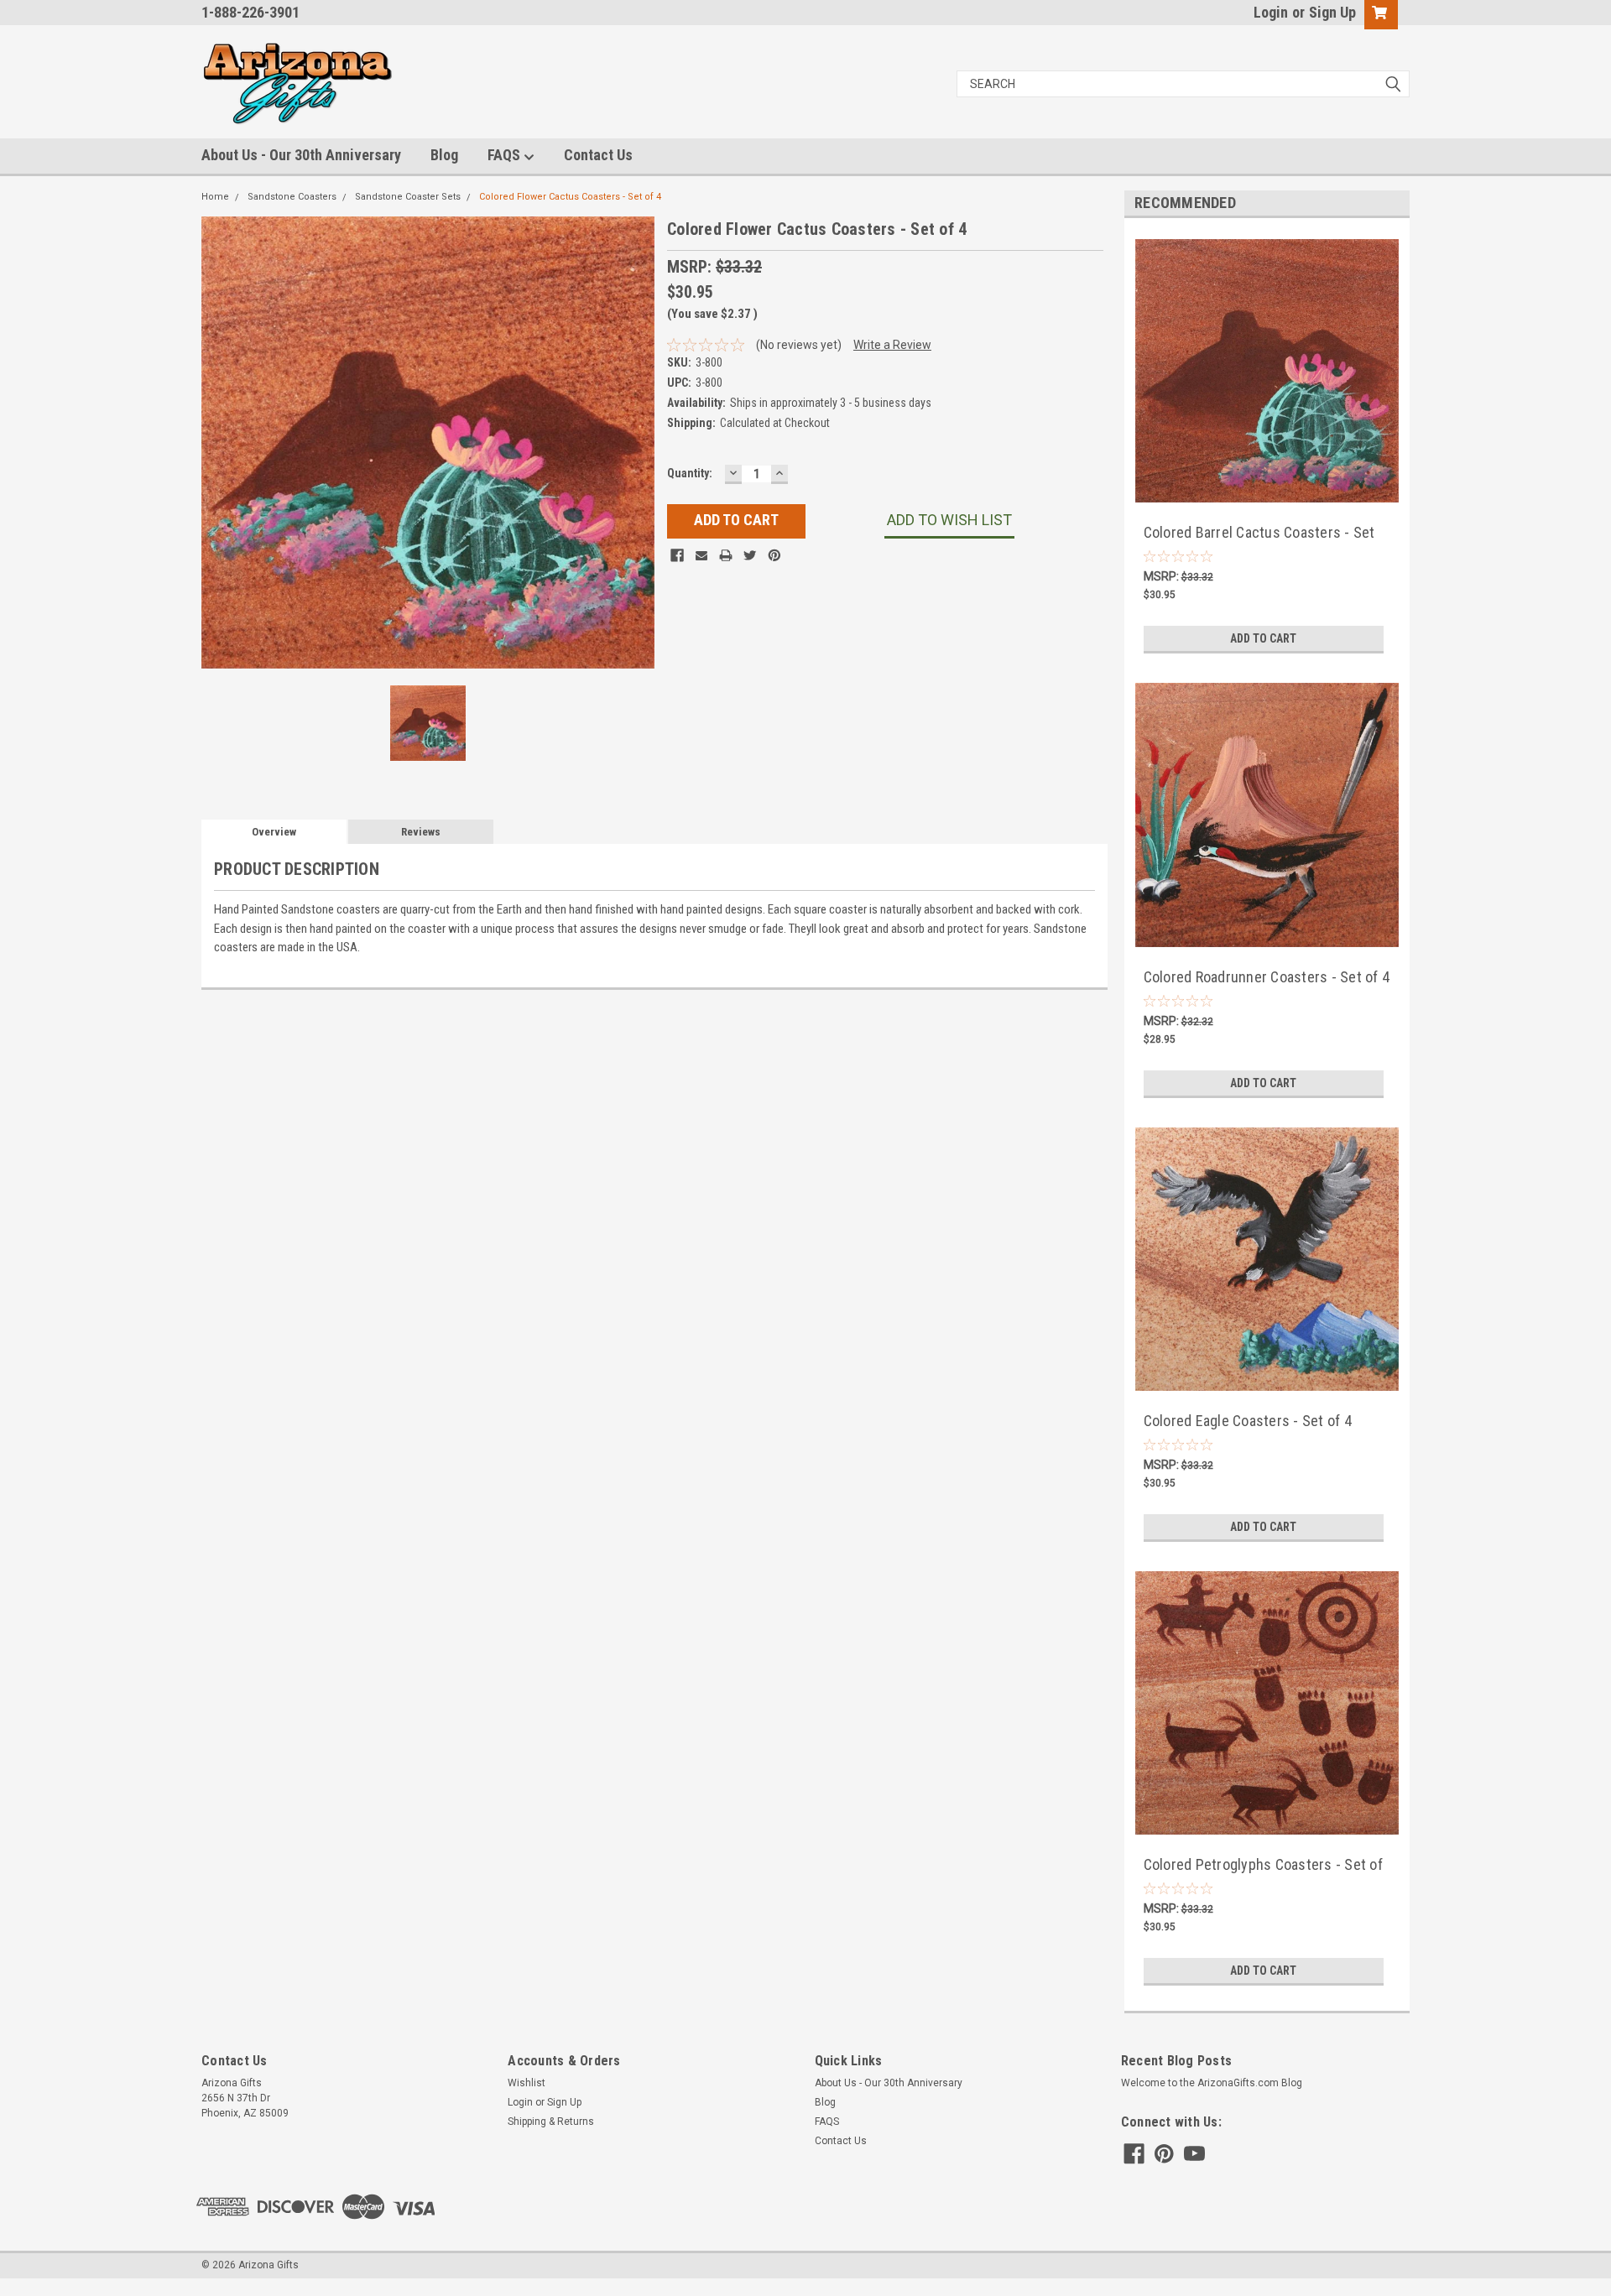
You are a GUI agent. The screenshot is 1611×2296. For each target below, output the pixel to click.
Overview (274, 832)
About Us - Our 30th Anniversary (301, 155)
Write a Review (892, 345)
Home (215, 197)
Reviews (421, 832)
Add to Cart (1263, 638)
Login (1271, 12)
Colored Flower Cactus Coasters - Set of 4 (570, 197)
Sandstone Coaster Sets (408, 197)
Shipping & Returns (551, 2122)
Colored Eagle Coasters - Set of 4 (1248, 1421)
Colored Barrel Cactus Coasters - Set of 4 (1259, 534)
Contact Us (598, 155)
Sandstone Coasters (292, 197)
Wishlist (527, 2083)
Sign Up (1332, 12)
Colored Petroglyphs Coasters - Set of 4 (1263, 1866)
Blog (444, 155)
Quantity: (690, 473)
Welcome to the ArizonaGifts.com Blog (1212, 2083)
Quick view (1267, 484)
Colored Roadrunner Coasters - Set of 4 (1267, 977)
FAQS (506, 155)
